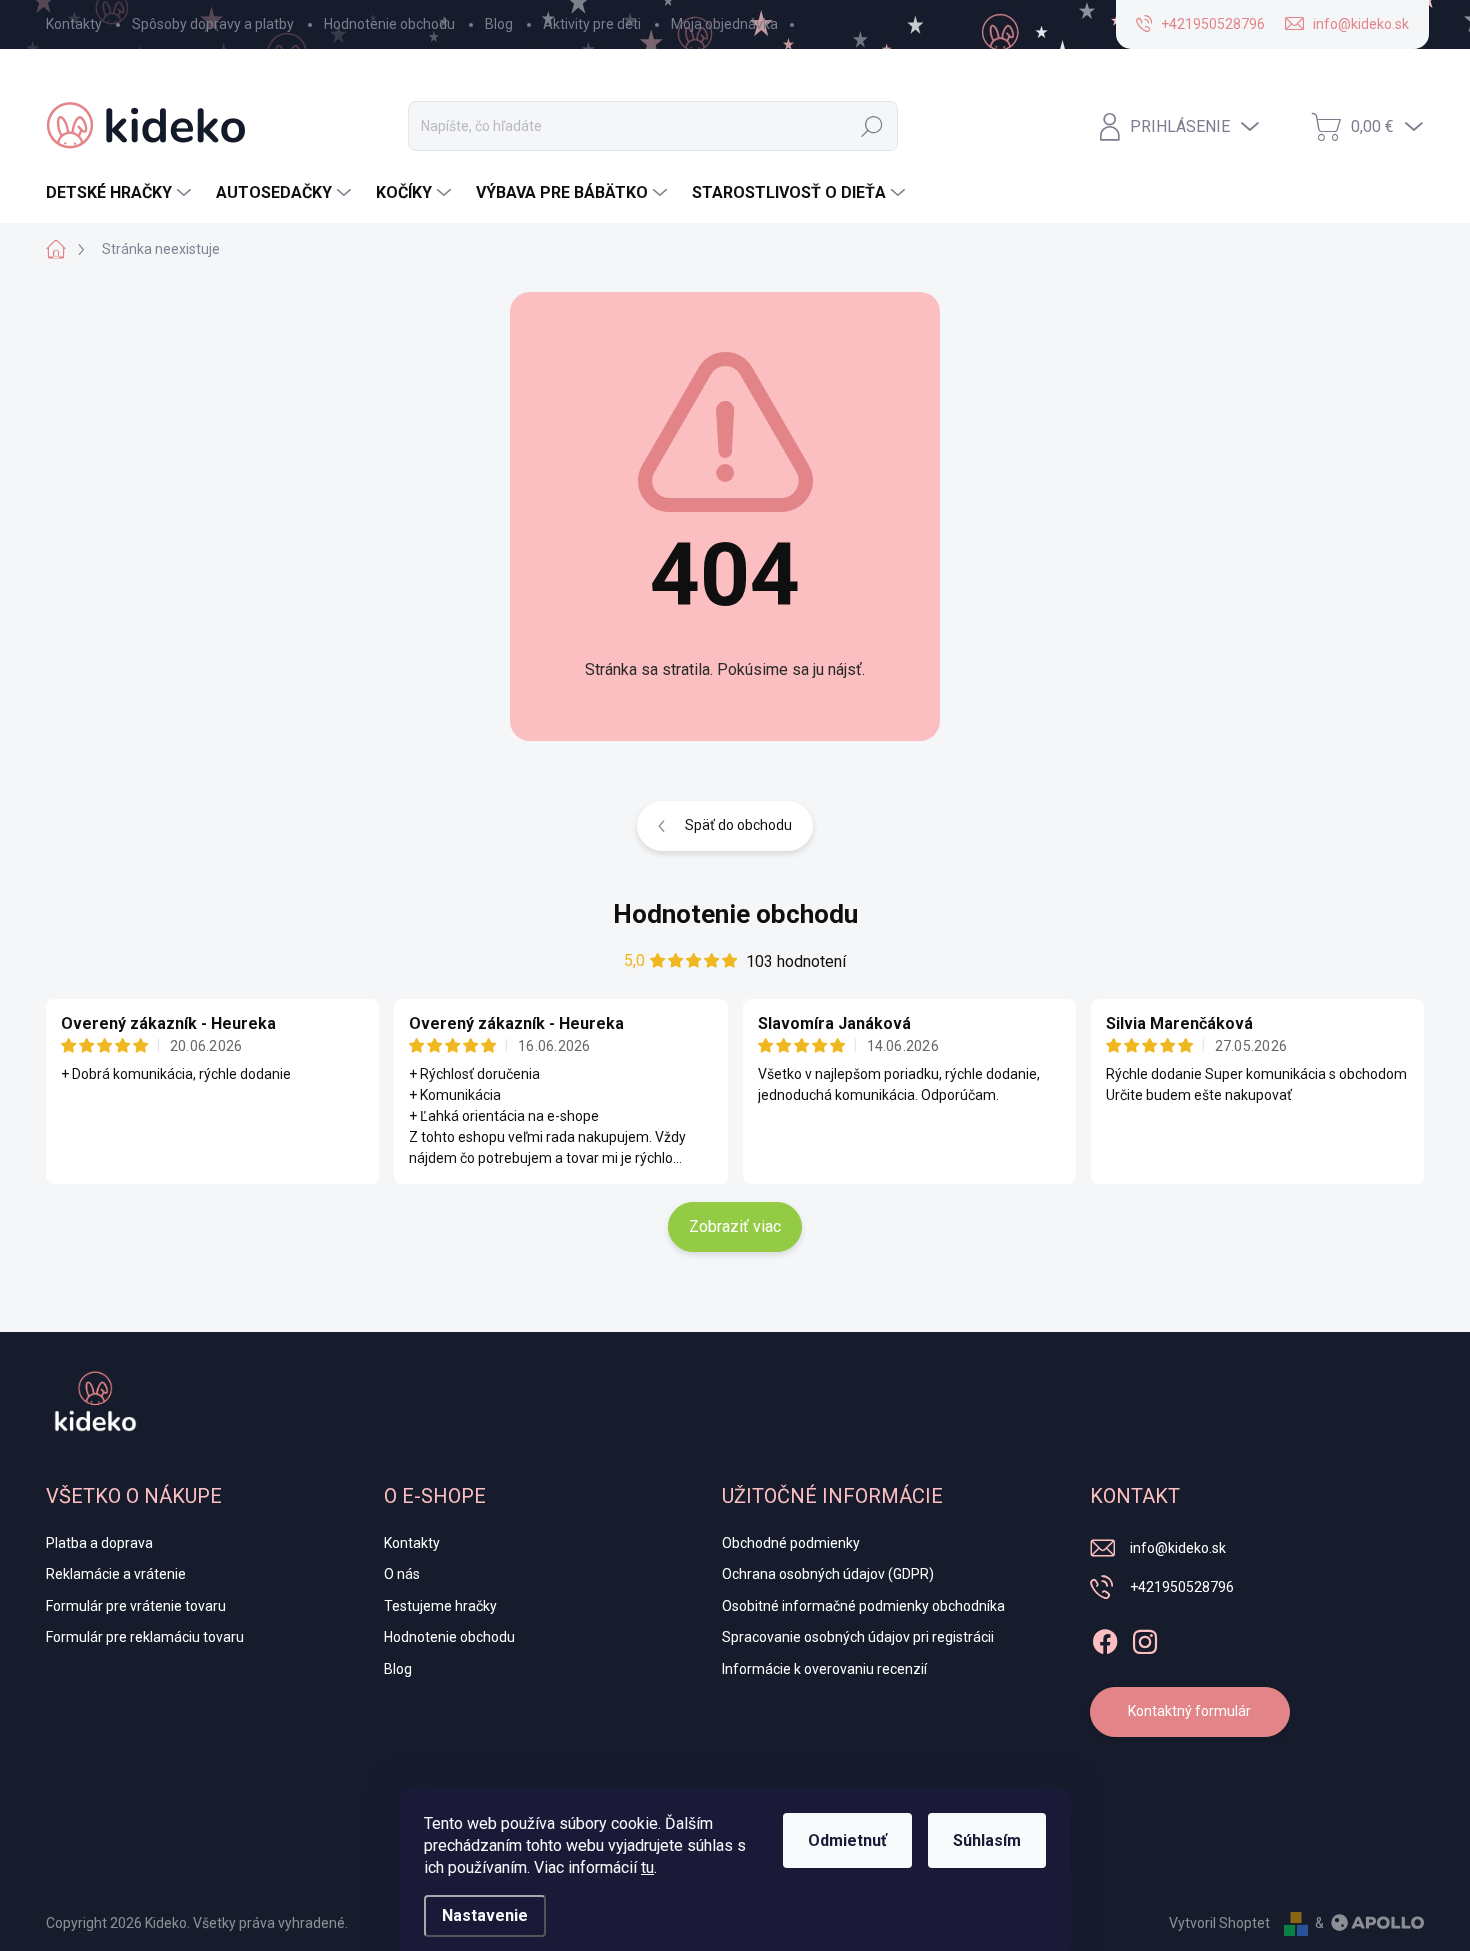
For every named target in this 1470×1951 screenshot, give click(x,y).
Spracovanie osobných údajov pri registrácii (858, 1637)
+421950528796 (1182, 1587)
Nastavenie (485, 1915)
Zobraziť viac (735, 1226)
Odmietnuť (847, 1840)
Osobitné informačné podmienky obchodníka (863, 1606)
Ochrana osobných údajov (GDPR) (828, 1574)
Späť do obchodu (738, 825)
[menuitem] (121, 193)
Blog (499, 24)
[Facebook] (1105, 1638)
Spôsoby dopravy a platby (213, 24)
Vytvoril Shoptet (1219, 1923)
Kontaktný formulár (1189, 1711)
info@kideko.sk (1178, 1548)
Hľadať (872, 126)
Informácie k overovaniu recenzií (824, 1669)
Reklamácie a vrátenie (116, 1574)
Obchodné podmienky (791, 1543)
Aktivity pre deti (592, 24)
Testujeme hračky (440, 1606)
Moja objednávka (724, 24)
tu (647, 1867)
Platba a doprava (99, 1543)
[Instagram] (1145, 1638)
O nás (402, 1574)
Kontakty (74, 24)
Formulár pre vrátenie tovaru (136, 1606)
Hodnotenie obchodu (389, 24)
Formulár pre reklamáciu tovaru (145, 1637)
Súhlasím (987, 1840)
